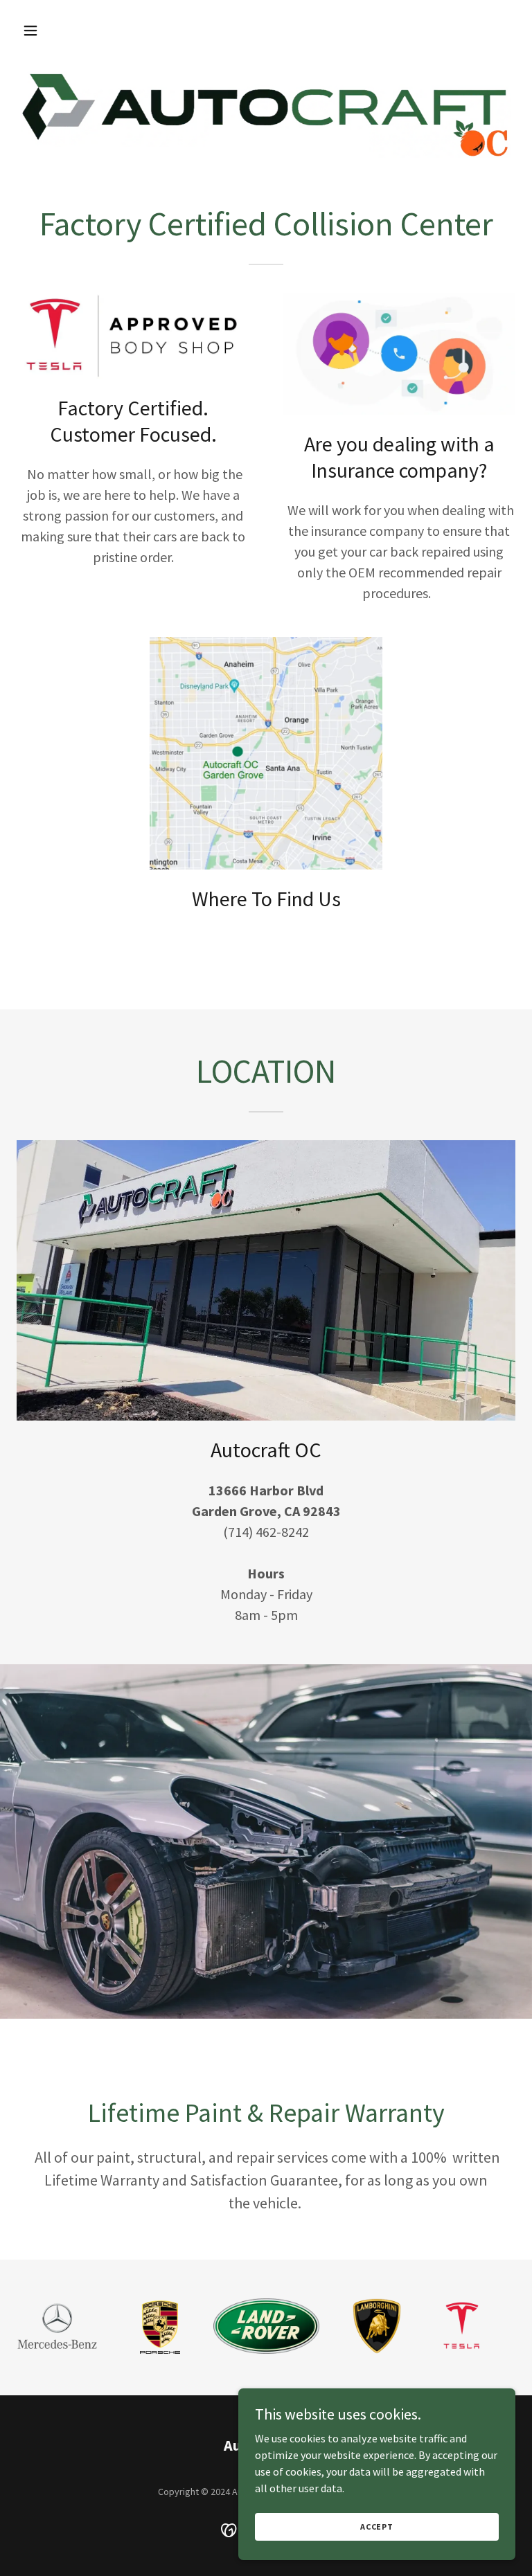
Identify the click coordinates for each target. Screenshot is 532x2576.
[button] (74, 30)
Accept (377, 2527)
